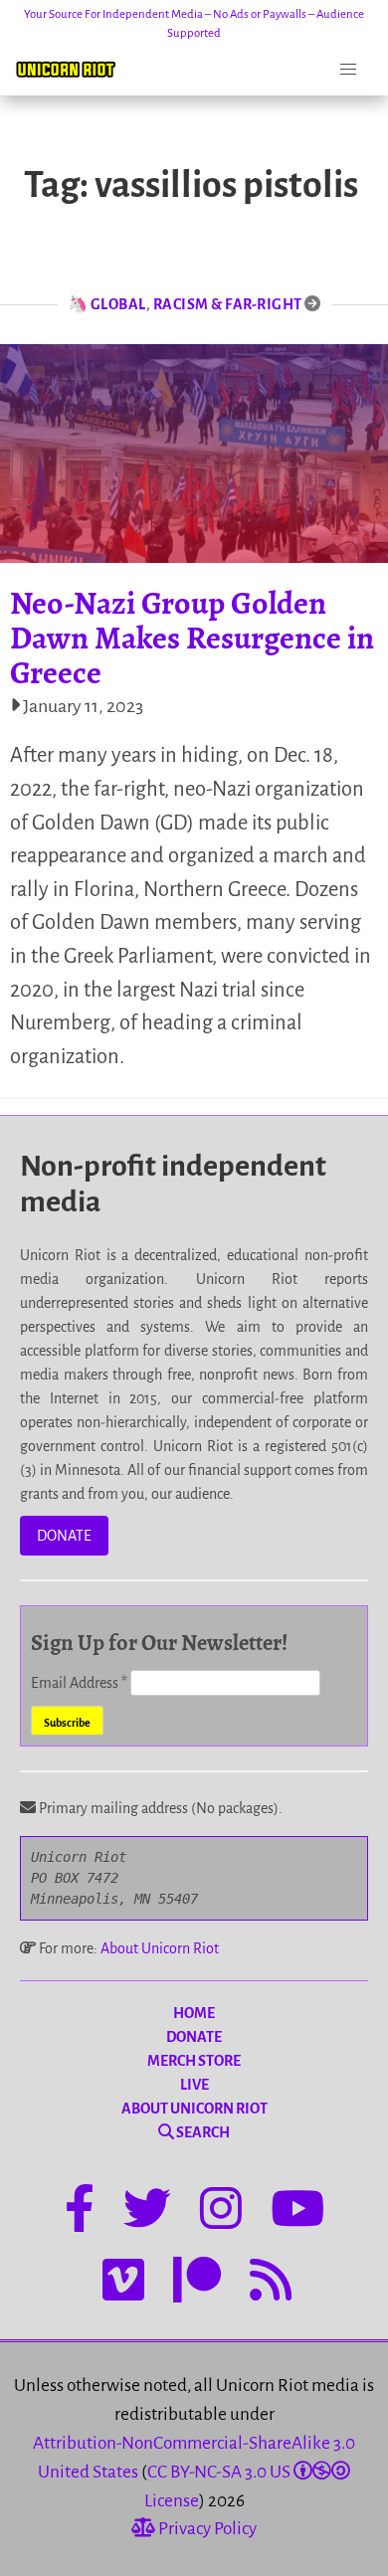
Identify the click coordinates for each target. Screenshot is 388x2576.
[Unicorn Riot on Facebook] (80, 2212)
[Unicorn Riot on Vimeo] (123, 2284)
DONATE (64, 1536)
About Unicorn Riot (160, 1948)
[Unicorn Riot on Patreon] (197, 2284)
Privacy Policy (206, 2529)
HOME (194, 2013)
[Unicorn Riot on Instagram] (221, 2212)
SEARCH (202, 2132)
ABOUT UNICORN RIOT (194, 2109)
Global (118, 304)
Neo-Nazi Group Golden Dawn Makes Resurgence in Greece (192, 638)
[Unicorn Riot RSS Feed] (271, 2284)
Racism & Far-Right (228, 304)
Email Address (79, 1683)
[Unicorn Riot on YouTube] (297, 2212)
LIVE (194, 2085)
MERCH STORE (194, 2061)
